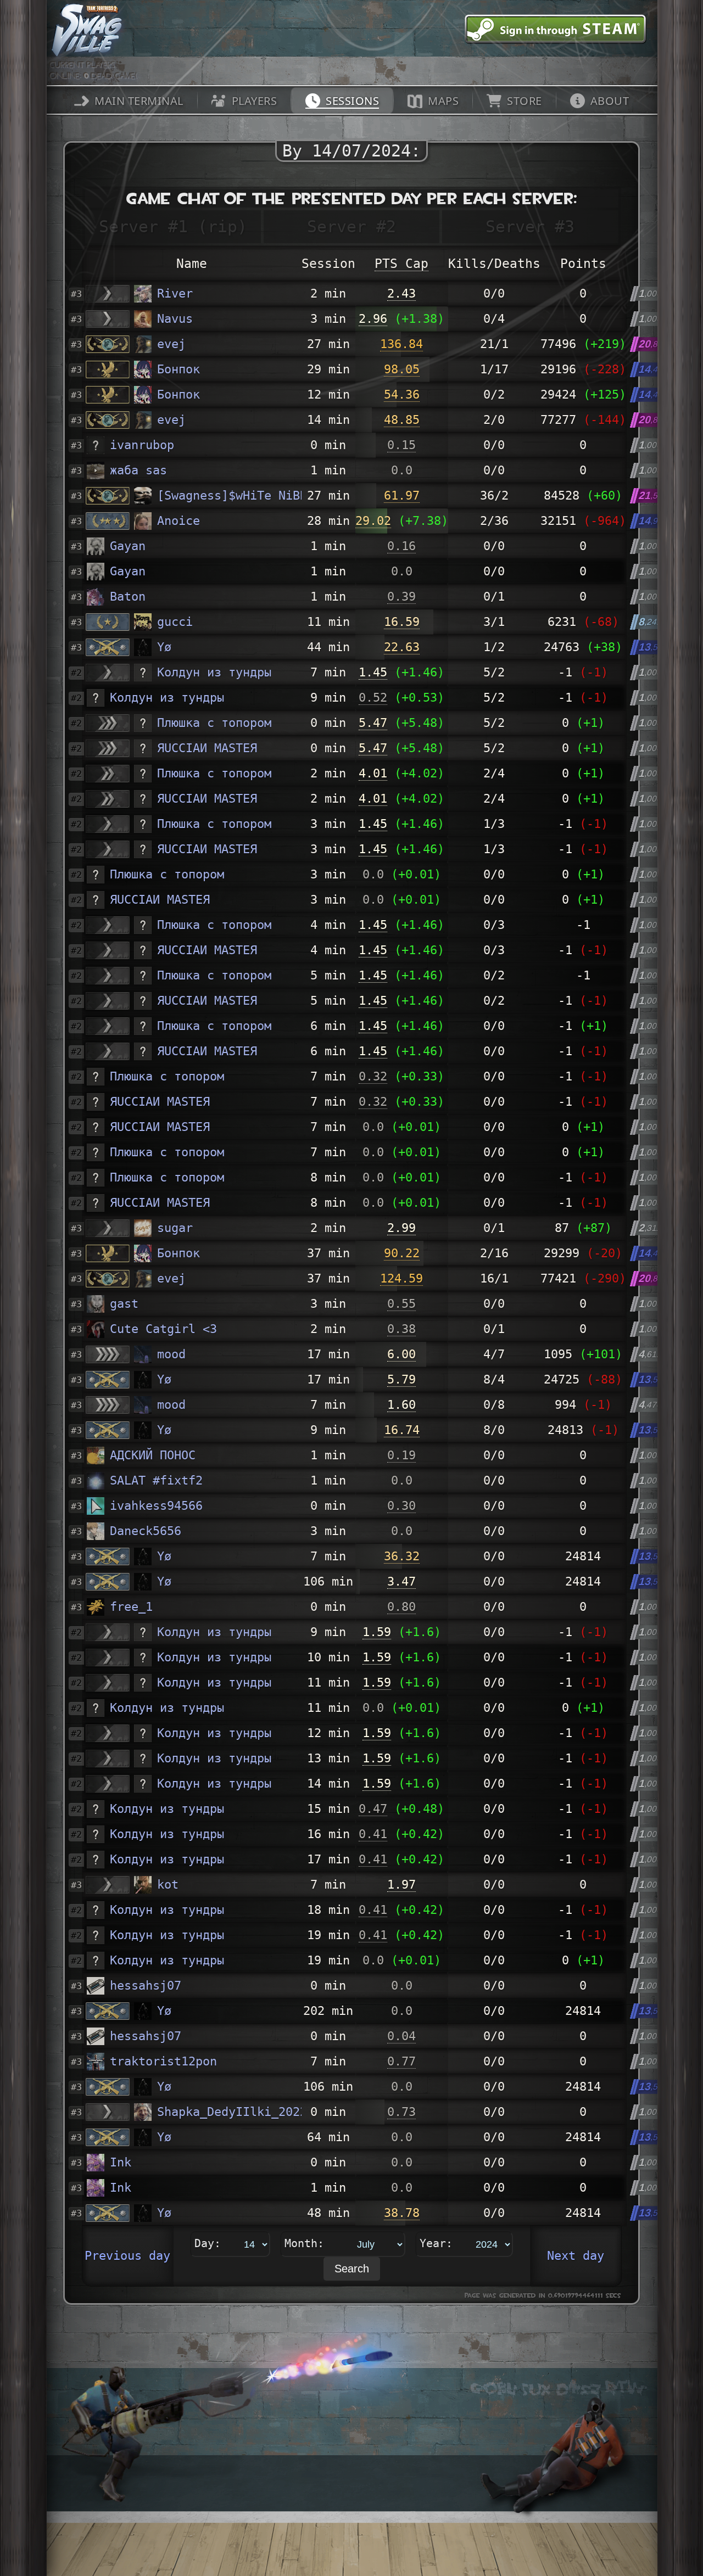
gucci (175, 622)
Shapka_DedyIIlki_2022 (229, 2112)
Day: (208, 2243)
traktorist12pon (163, 2061)
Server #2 (351, 226)
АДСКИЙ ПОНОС (153, 1455)
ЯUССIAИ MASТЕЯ (207, 748)
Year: (436, 2243)
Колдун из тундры (214, 672)
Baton (128, 597)
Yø (164, 647)
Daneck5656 (146, 1531)
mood (171, 1354)
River (175, 293)
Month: (304, 2243)
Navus (175, 319)
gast (124, 1304)
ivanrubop (142, 445)
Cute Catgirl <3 (163, 1329)
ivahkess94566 (156, 1506)
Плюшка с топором (214, 723)
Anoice (178, 521)
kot (168, 1885)
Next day (576, 2256)
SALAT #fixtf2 (156, 1480)
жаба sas (138, 470)
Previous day (127, 2256)
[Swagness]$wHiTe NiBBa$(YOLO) (229, 495)
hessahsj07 (146, 1986)
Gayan (128, 546)
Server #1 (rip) (173, 226)
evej (171, 344)
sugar (175, 1228)
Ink (121, 2162)
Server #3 (530, 226)
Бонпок (178, 369)
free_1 (131, 1607)
